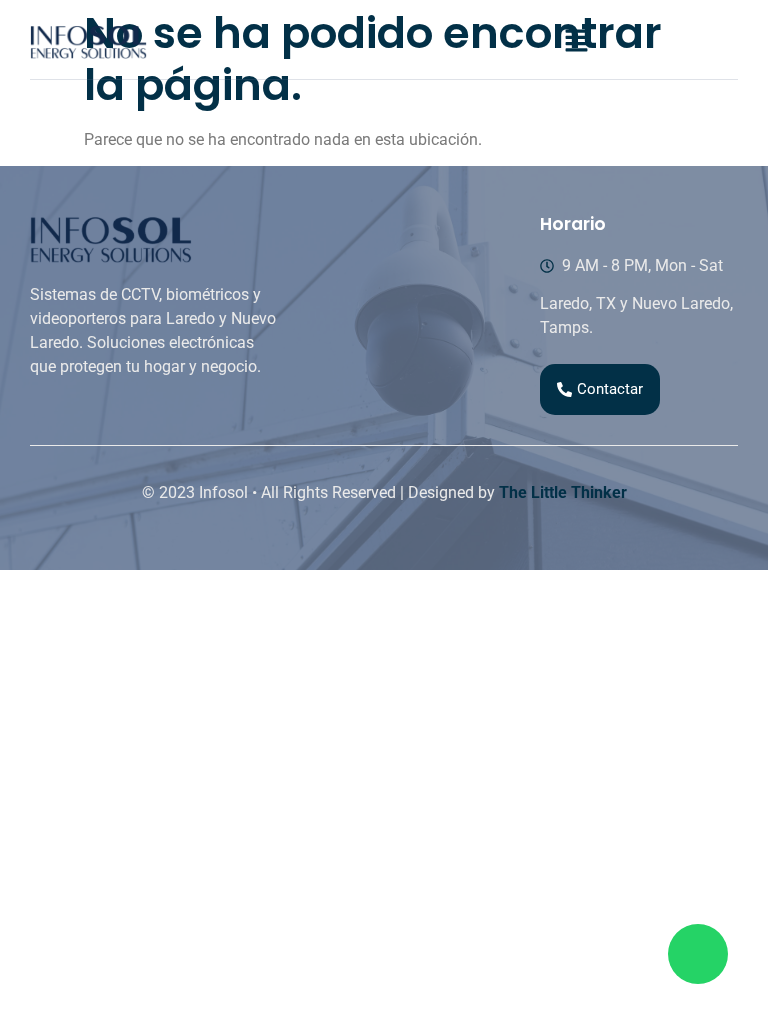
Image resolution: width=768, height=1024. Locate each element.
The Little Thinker (563, 492)
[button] (576, 42)
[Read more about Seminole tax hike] (698, 954)
